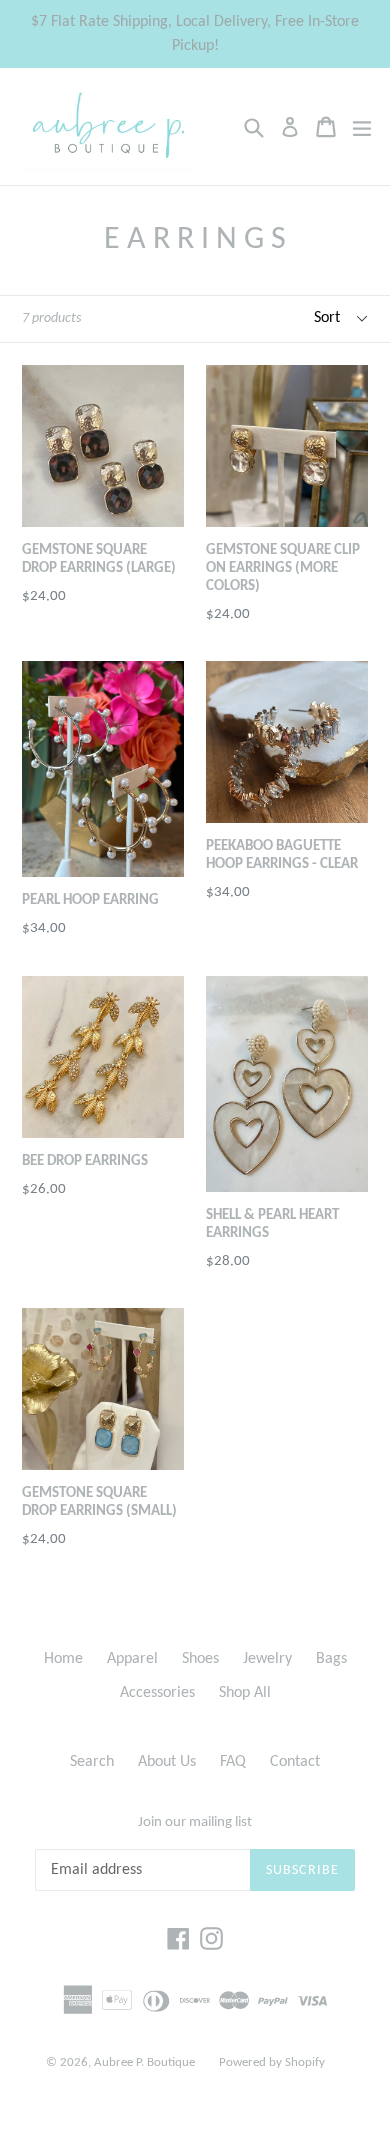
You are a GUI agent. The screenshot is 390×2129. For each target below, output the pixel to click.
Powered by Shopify (272, 2062)
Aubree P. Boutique (144, 2062)
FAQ (233, 1762)
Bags (331, 1659)
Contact (295, 1762)
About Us (167, 1762)
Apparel (132, 1659)
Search (92, 1762)
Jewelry (267, 1659)
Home (63, 1659)
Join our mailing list (195, 1822)
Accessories (157, 1693)
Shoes (200, 1659)
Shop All (245, 1693)
